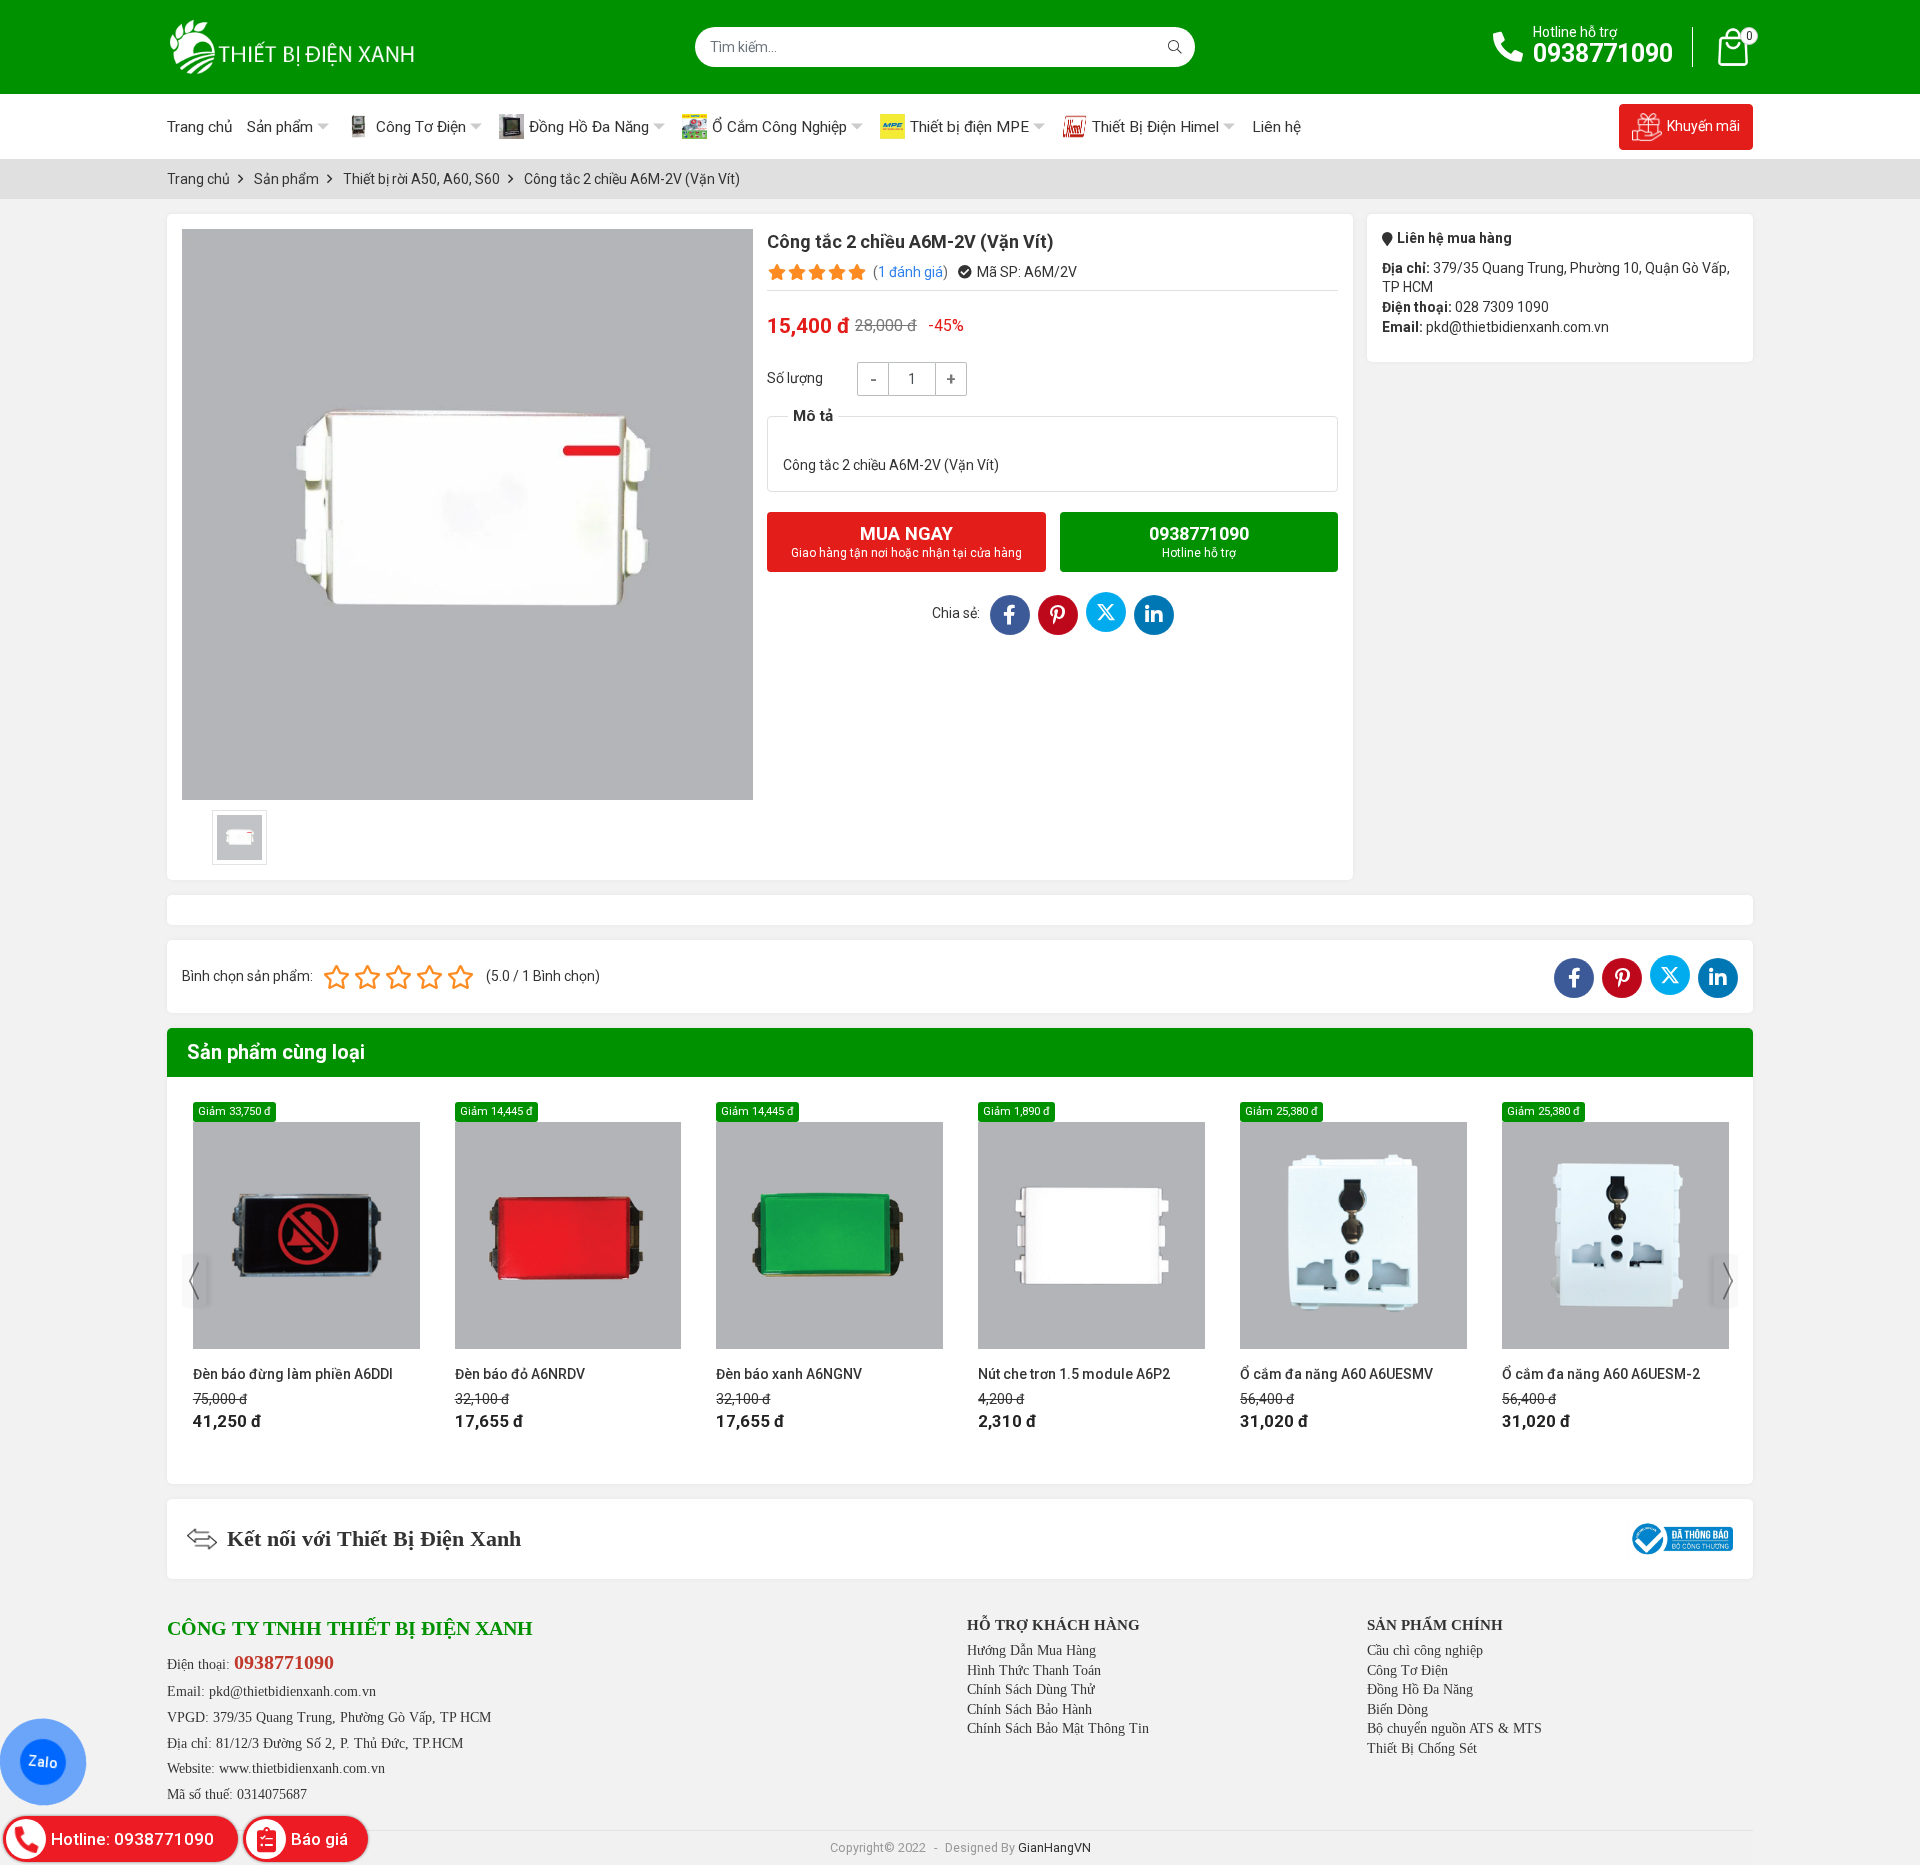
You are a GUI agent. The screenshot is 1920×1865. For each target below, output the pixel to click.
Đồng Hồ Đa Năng (1420, 1689)
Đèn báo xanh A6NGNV (789, 1374)
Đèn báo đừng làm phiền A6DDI (293, 1374)
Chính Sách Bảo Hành (1029, 1709)
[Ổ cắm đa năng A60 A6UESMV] (1353, 1225)
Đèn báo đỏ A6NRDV (520, 1374)
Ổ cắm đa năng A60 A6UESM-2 (1601, 1374)
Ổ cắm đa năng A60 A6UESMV (1336, 1374)
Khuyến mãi (1703, 126)
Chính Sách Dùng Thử (1031, 1689)
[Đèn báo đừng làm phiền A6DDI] (306, 1225)
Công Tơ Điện (1407, 1670)
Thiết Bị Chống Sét (1422, 1748)
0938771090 (1603, 53)
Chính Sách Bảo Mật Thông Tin (1058, 1728)
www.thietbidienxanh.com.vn (302, 1768)
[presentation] (194, 1281)
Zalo (43, 1762)
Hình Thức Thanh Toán (1034, 1670)
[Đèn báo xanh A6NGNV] (829, 1225)
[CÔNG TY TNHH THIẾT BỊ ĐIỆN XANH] (292, 47)
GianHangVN (1054, 1847)
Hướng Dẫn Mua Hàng (1031, 1650)
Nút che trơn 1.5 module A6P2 (1074, 1374)
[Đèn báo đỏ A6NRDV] (568, 1225)
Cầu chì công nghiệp (1425, 1650)
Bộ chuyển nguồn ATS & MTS (1454, 1728)
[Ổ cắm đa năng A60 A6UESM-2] (1615, 1225)
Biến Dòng (1397, 1709)
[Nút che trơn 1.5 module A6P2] (1091, 1225)
